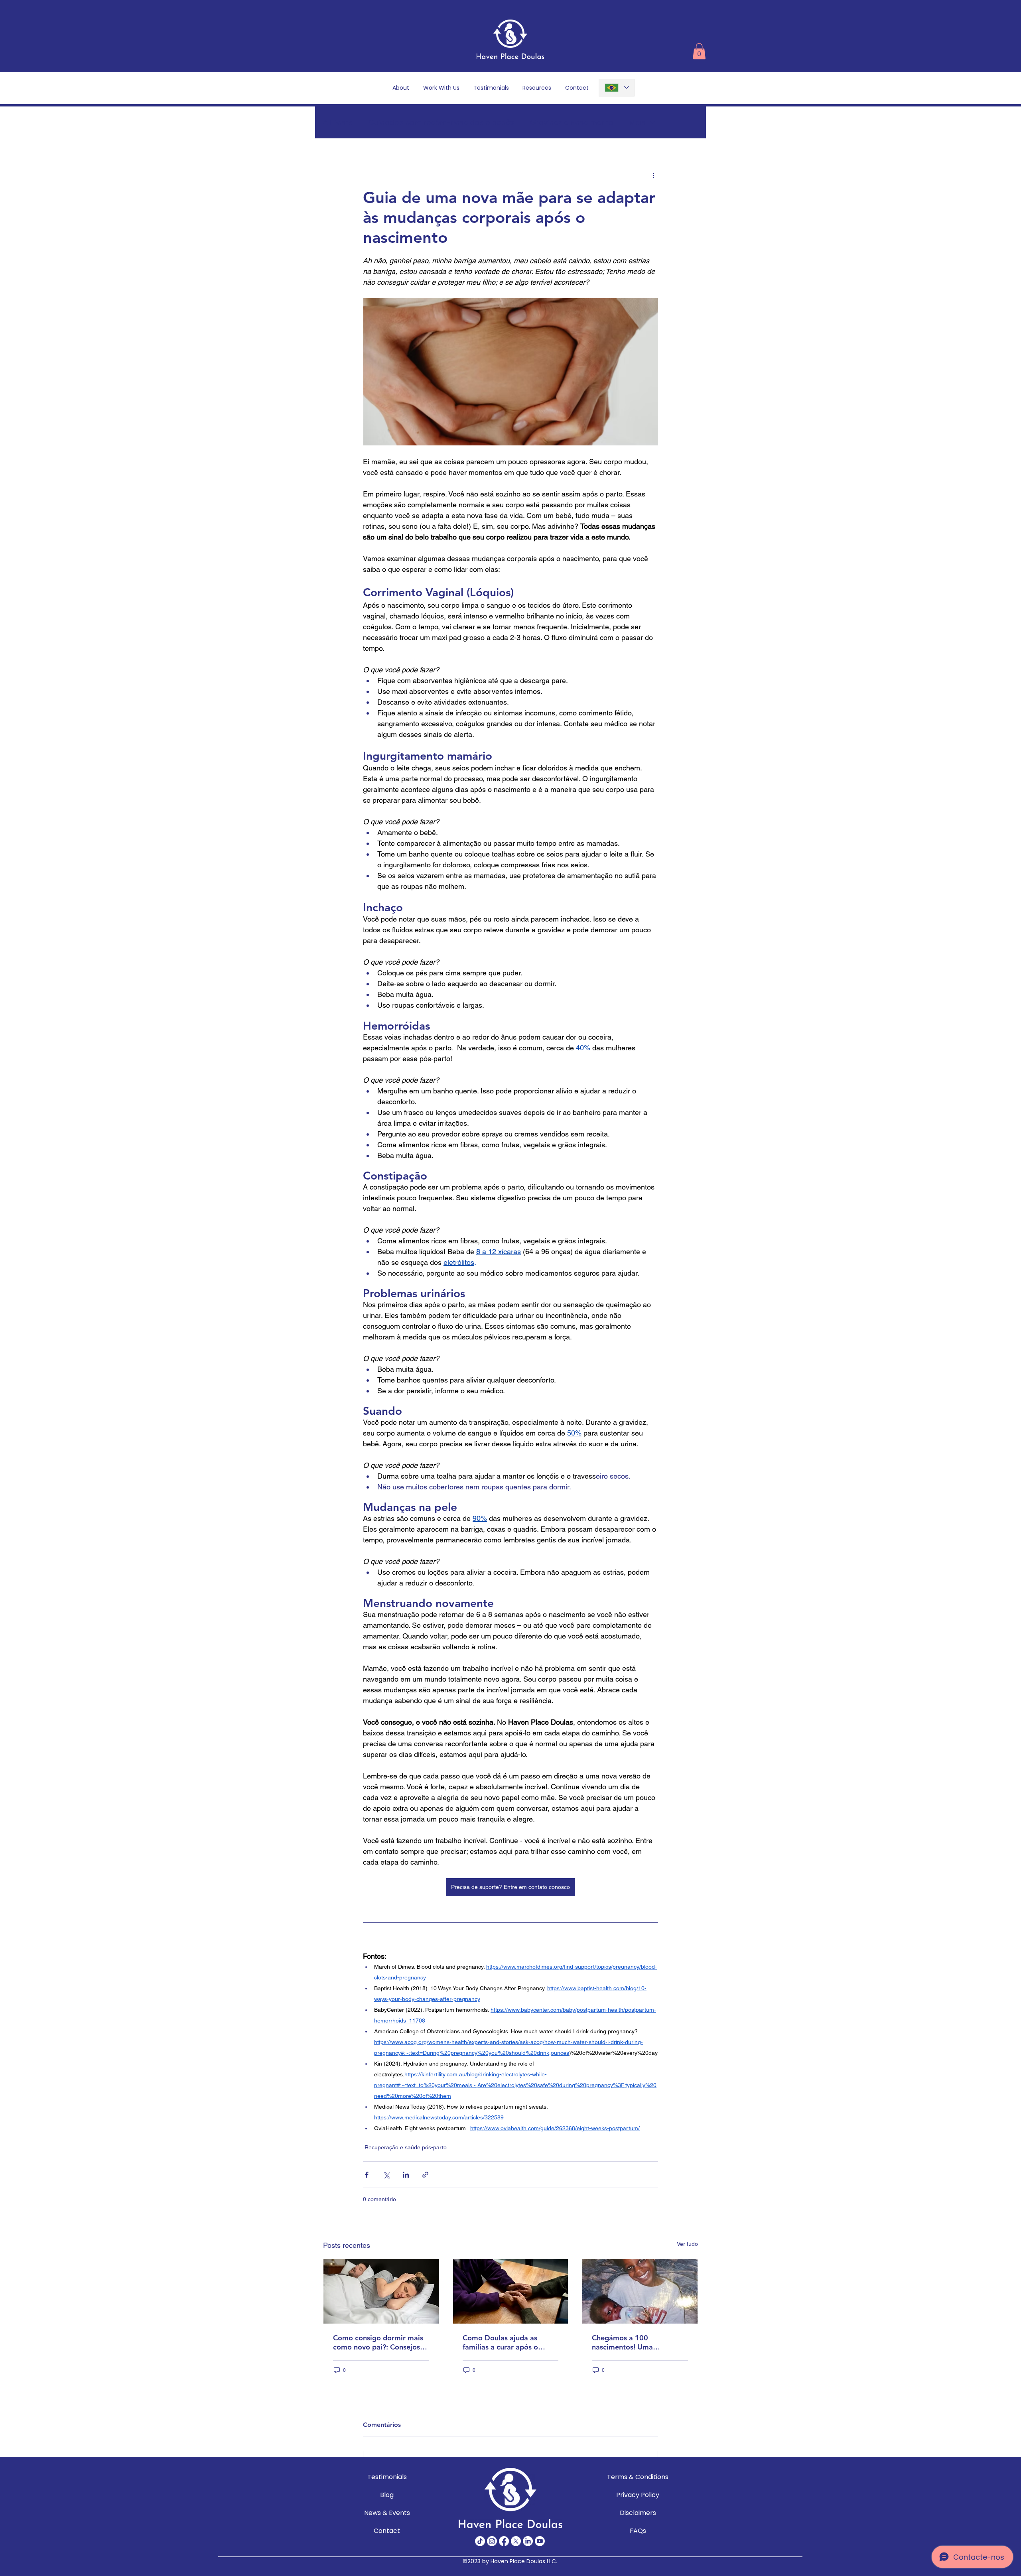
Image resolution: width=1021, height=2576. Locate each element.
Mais (638, 122)
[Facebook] (504, 2541)
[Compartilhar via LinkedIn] (406, 2175)
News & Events (387, 2513)
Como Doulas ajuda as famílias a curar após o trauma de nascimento (500, 2342)
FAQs (638, 2531)
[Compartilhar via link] (425, 2175)
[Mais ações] (653, 175)
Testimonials (387, 2477)
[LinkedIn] (528, 2541)
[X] (516, 2541)
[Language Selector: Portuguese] (617, 88)
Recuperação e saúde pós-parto (406, 2147)
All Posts (338, 122)
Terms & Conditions (638, 2477)
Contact (387, 2531)
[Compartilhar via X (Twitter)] (386, 2175)
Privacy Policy (638, 2495)
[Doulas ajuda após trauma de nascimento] (511, 2291)
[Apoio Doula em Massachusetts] (640, 2291)
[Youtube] (540, 2541)
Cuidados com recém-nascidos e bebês (441, 122)
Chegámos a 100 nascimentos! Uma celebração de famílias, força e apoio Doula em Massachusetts (631, 2342)
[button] (699, 51)
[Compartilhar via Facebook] (367, 2175)
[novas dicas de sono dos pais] (381, 2291)
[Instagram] (492, 2541)
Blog (387, 2495)
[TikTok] (480, 2541)
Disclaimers (638, 2513)
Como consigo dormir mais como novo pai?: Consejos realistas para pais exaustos (379, 2342)
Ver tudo (687, 2244)
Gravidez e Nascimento (572, 122)
